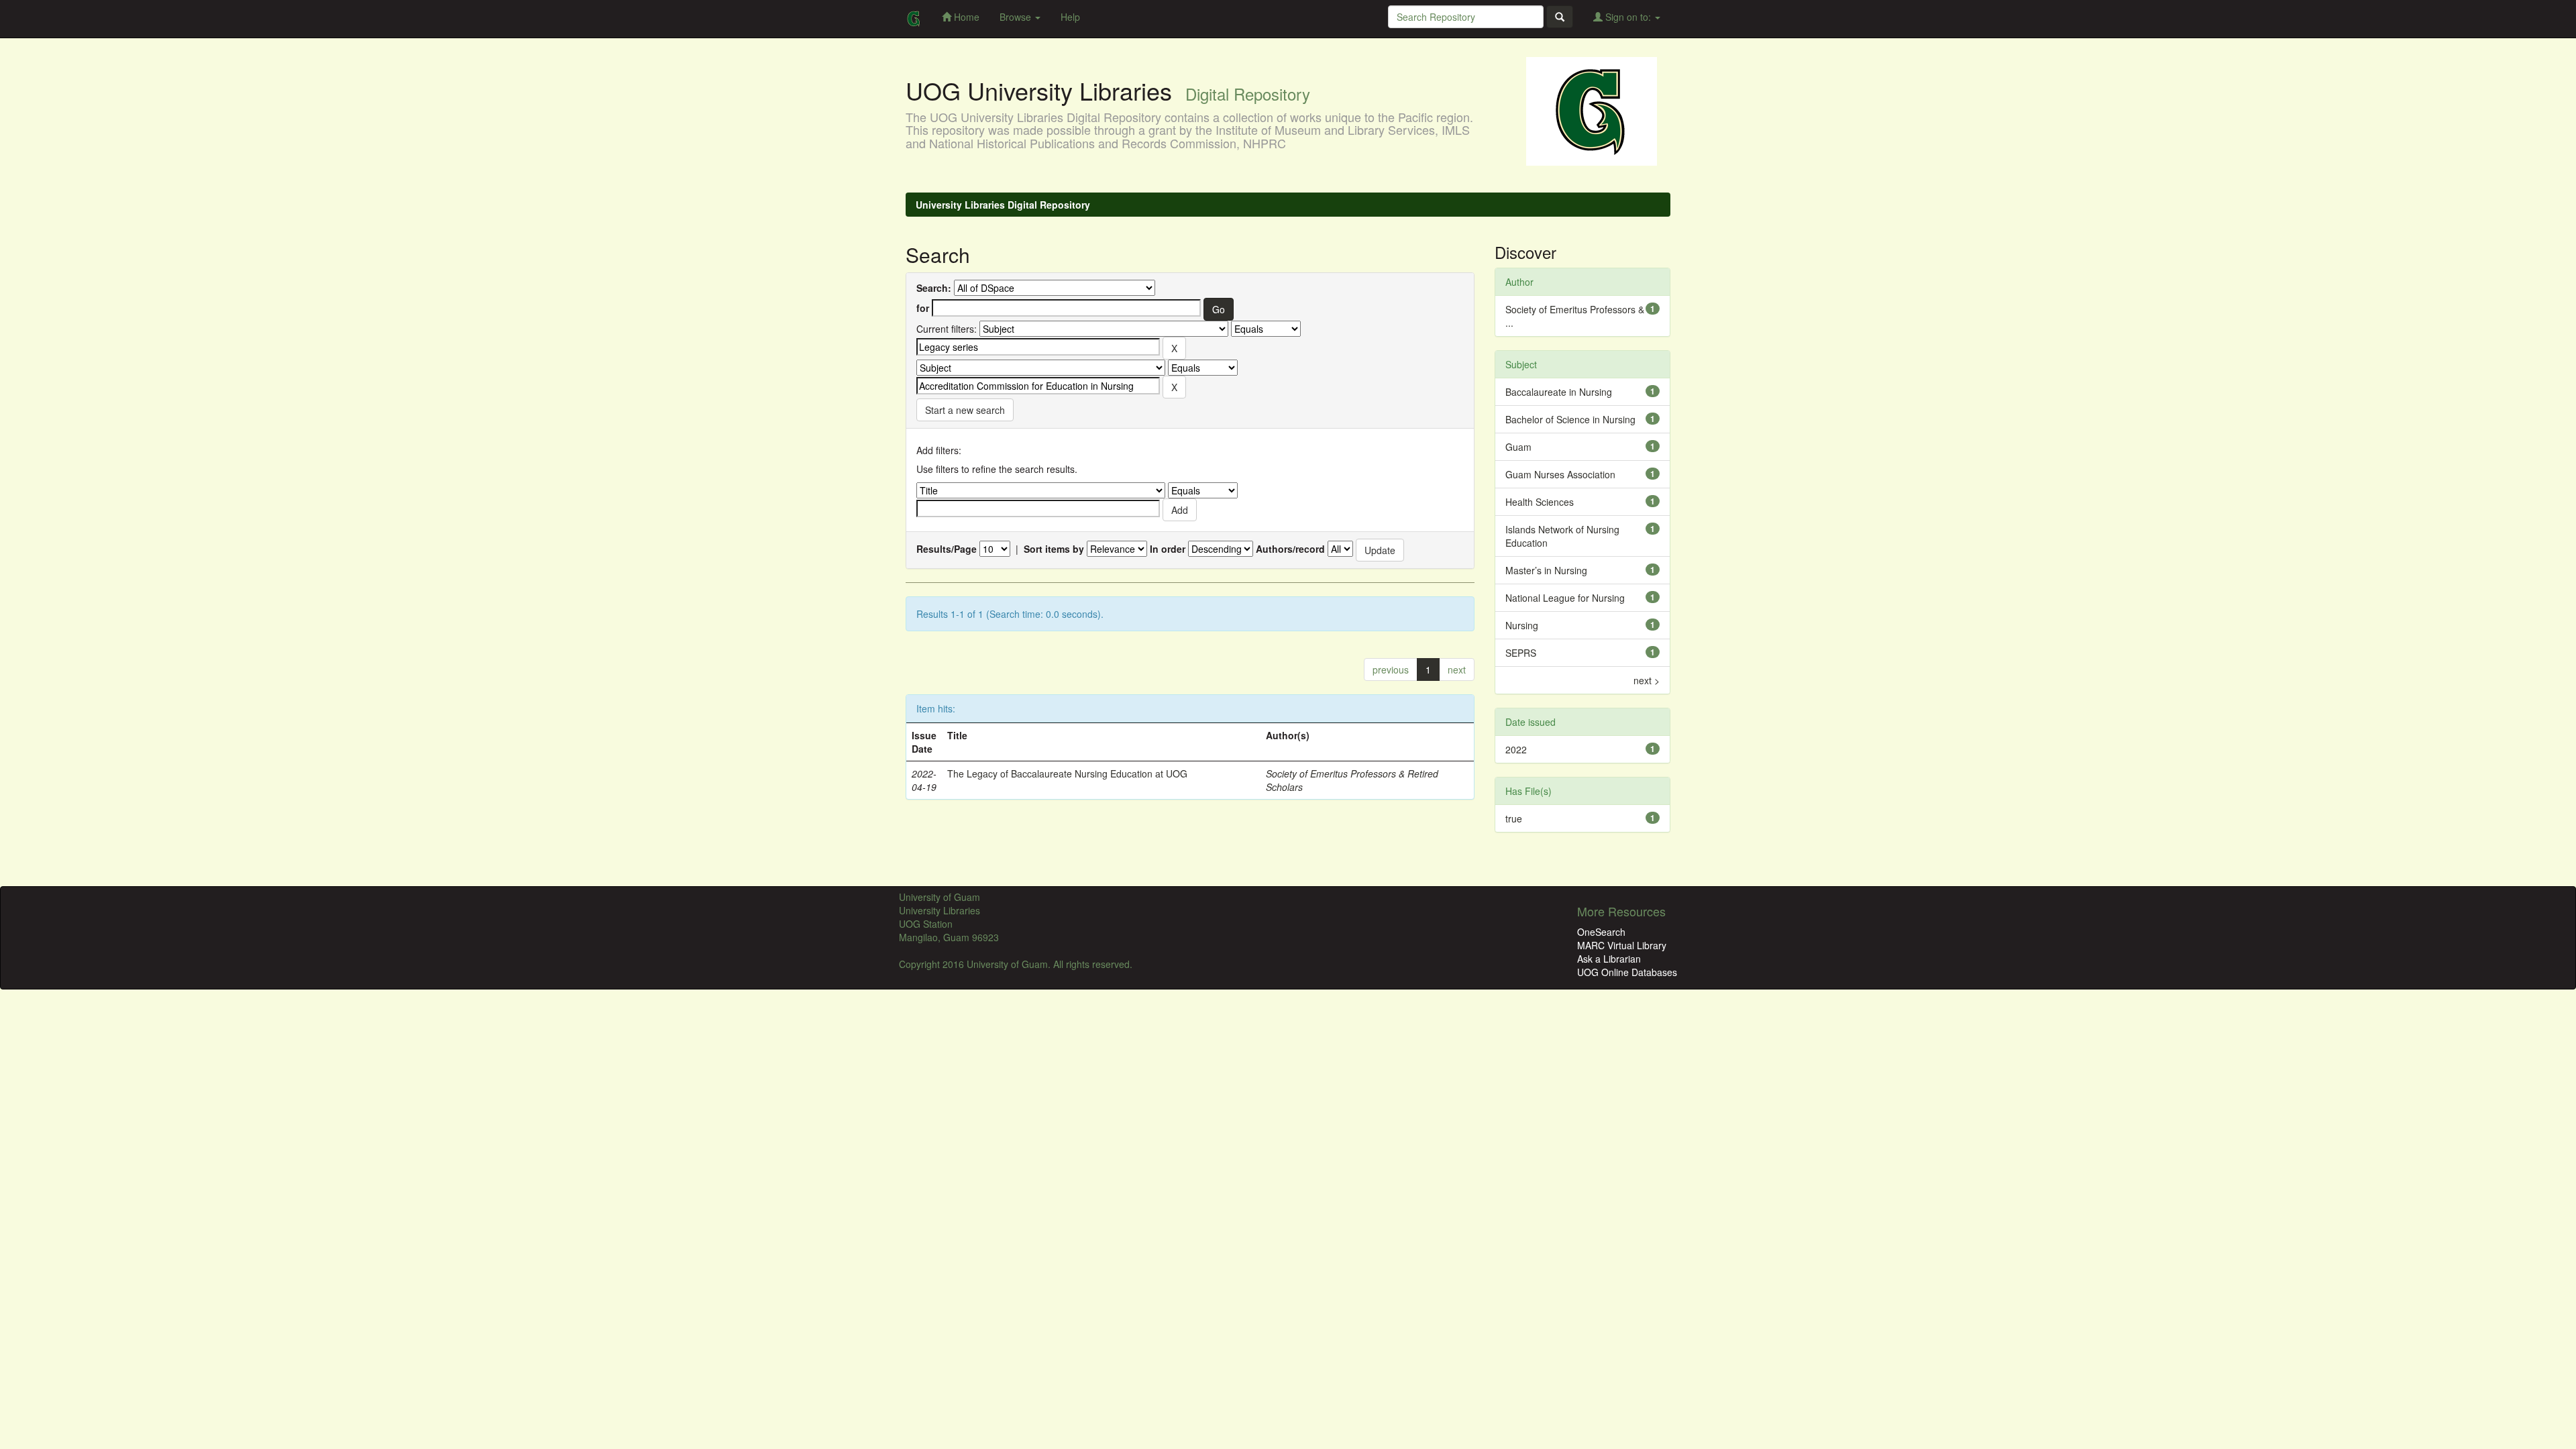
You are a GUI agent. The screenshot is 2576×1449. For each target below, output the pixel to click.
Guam (1518, 447)
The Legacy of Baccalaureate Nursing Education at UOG (1067, 773)
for (923, 308)
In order (1168, 549)
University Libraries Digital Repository (1003, 205)
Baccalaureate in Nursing (1559, 392)
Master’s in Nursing (1546, 570)
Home (965, 17)
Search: (934, 288)
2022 (1516, 749)
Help (1070, 17)
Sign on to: (1628, 17)
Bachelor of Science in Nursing (1570, 419)
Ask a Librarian (1609, 959)
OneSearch (1601, 932)
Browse (1017, 17)
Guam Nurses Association (1560, 474)
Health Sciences (1540, 502)
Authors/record (1290, 549)
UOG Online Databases (1627, 972)
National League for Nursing (1565, 598)
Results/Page (947, 549)
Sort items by (1054, 549)
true (1514, 818)
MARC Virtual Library (1622, 945)
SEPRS (1521, 653)
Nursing (1522, 625)
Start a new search (965, 410)
